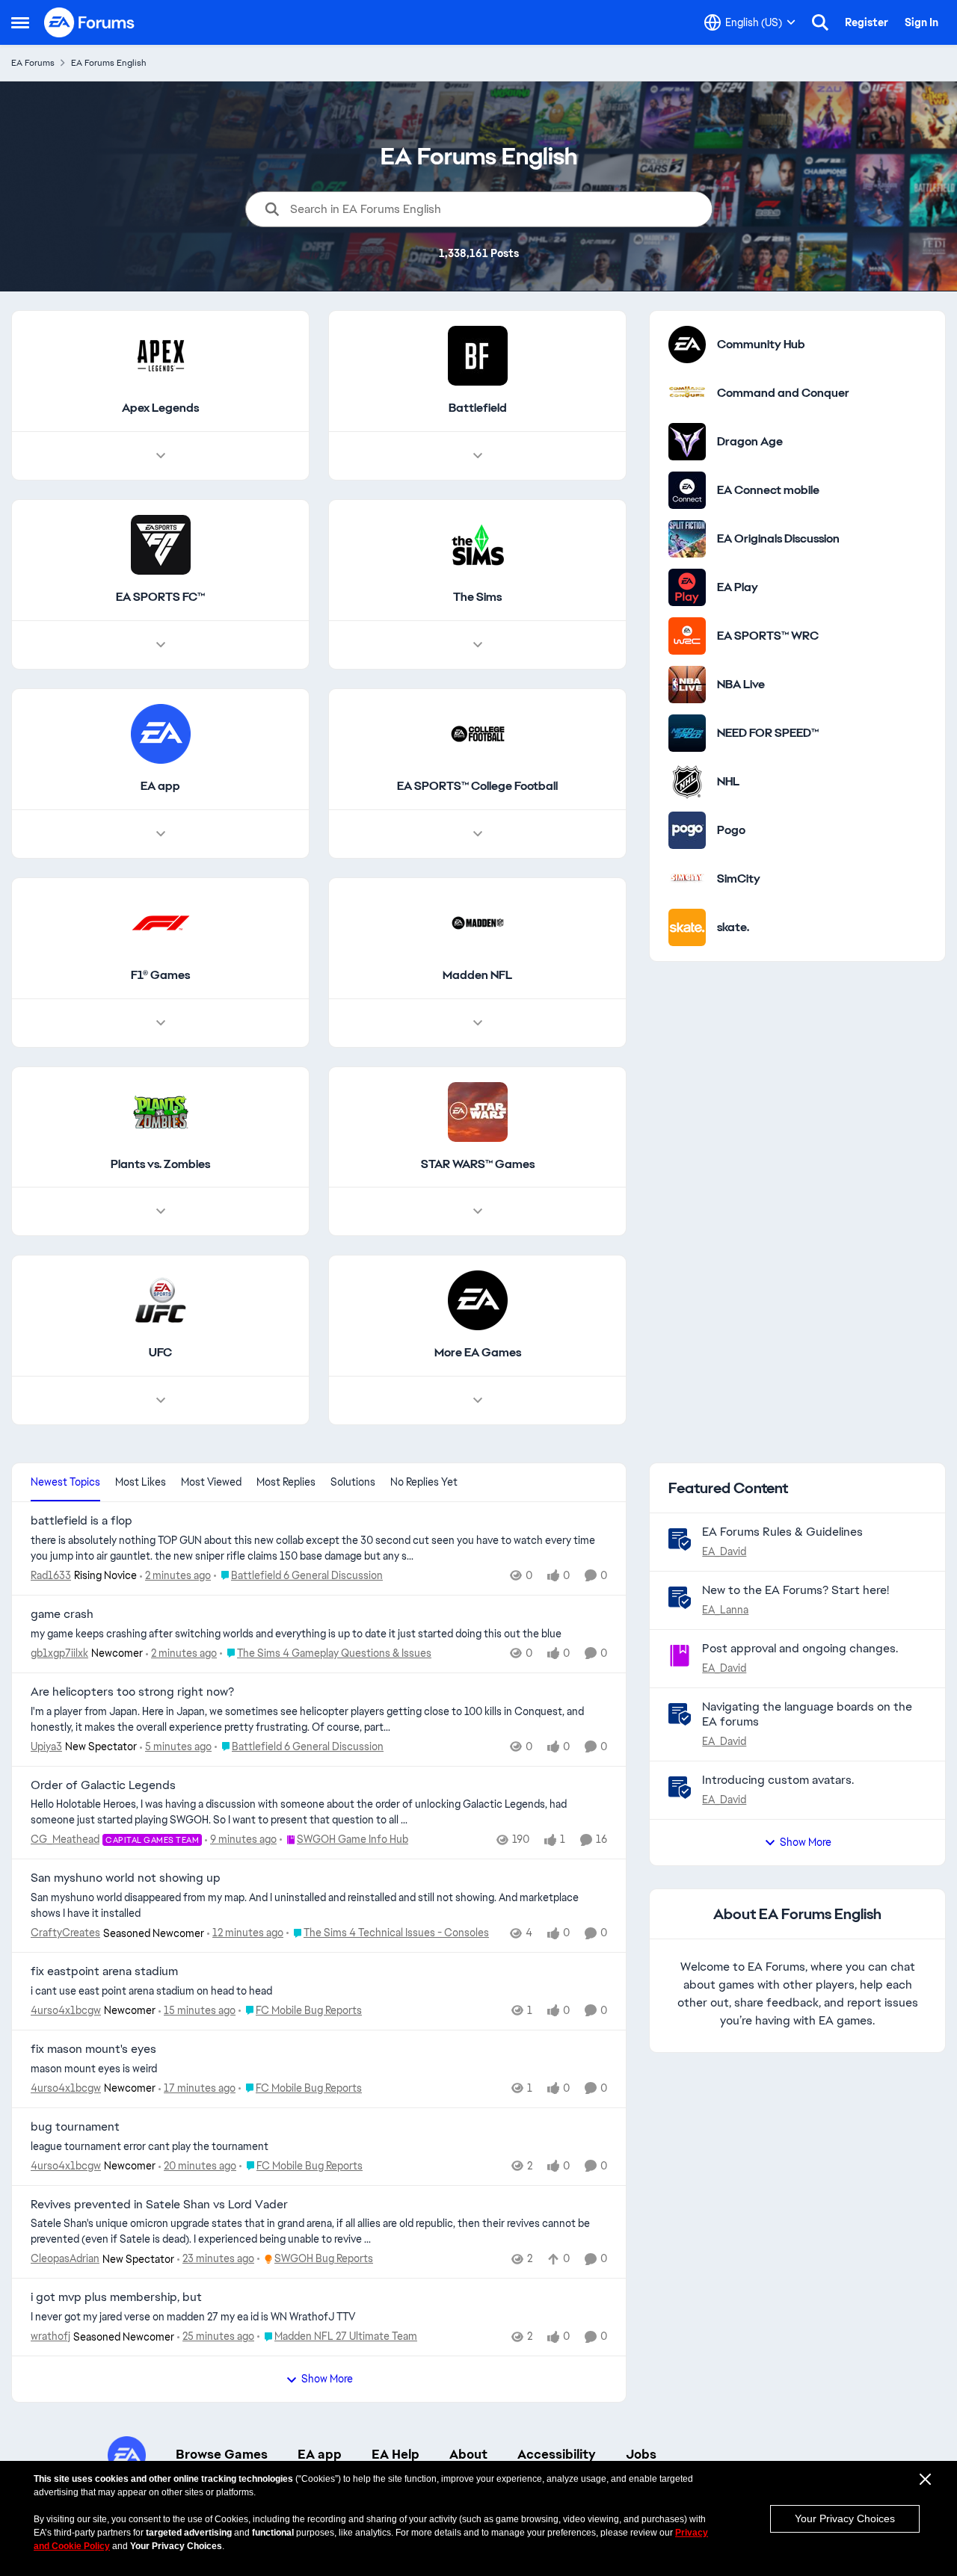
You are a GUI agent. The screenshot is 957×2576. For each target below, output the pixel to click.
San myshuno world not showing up (126, 1878)
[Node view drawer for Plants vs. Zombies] (161, 1211)
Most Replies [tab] (286, 1482)
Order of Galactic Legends (103, 1785)
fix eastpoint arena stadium (104, 1971)
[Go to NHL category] (687, 782)
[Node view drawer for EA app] (161, 834)
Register (867, 22)
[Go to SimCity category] (687, 879)
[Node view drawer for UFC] (161, 1400)
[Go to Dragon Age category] (687, 442)
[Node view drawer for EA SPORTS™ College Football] (478, 834)
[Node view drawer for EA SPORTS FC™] (161, 645)
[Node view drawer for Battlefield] (478, 456)
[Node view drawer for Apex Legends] (161, 456)
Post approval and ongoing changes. (800, 1648)
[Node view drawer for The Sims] (478, 645)
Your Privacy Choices (845, 2518)
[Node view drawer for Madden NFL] (478, 1023)
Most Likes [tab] (141, 1482)
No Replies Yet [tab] (424, 1482)
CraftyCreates (65, 1933)
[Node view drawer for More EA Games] (478, 1400)
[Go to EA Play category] (687, 587)
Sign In (921, 22)
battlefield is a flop (81, 1521)
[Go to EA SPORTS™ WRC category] (687, 636)
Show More (327, 2379)
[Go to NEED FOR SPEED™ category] (687, 733)
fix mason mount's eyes (93, 2049)
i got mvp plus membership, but (116, 2297)
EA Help (396, 2454)
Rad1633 (51, 1575)
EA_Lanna (725, 1610)
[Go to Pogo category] (687, 830)
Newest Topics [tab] (65, 1482)
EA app (320, 2454)
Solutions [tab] (353, 1482)
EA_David (724, 1551)
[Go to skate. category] (687, 927)
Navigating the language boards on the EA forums (807, 1714)
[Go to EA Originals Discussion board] (687, 539)
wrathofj (50, 2336)
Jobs (641, 2454)
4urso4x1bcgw (66, 2010)
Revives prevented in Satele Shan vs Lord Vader (159, 2205)
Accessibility (557, 2454)
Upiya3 (46, 1746)
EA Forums (33, 63)
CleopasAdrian (65, 2258)
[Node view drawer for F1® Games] (161, 1023)
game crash (62, 1614)
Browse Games (222, 2454)
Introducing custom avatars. (778, 1780)
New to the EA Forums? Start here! (796, 1590)
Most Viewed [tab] (211, 1482)
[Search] (820, 22)
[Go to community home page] (90, 22)
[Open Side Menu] (20, 22)
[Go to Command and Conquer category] (687, 393)
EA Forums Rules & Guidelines (782, 1532)
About (468, 2454)
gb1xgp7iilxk (59, 1653)
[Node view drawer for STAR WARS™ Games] (478, 1211)
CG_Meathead (65, 1839)
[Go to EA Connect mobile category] (687, 490)
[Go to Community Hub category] (687, 345)
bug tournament (75, 2127)
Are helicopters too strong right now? (132, 1692)
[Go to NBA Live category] (687, 685)
